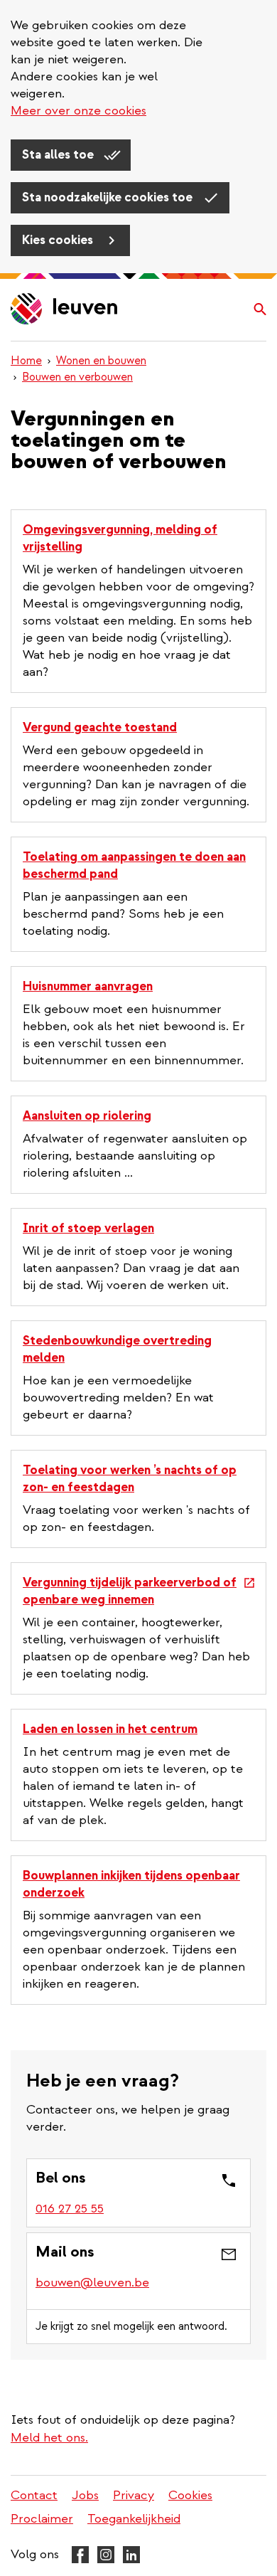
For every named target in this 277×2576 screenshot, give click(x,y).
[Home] (65, 310)
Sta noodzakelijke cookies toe (109, 197)
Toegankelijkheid (134, 2519)
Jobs (85, 2495)
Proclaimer (42, 2519)
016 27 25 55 (70, 2209)
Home (26, 361)
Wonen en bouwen (101, 361)
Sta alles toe (59, 155)
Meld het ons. (49, 2438)
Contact (34, 2495)
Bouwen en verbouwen (77, 377)
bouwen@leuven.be (92, 2283)
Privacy (134, 2495)
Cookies (190, 2495)
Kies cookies (59, 240)
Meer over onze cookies (78, 111)
